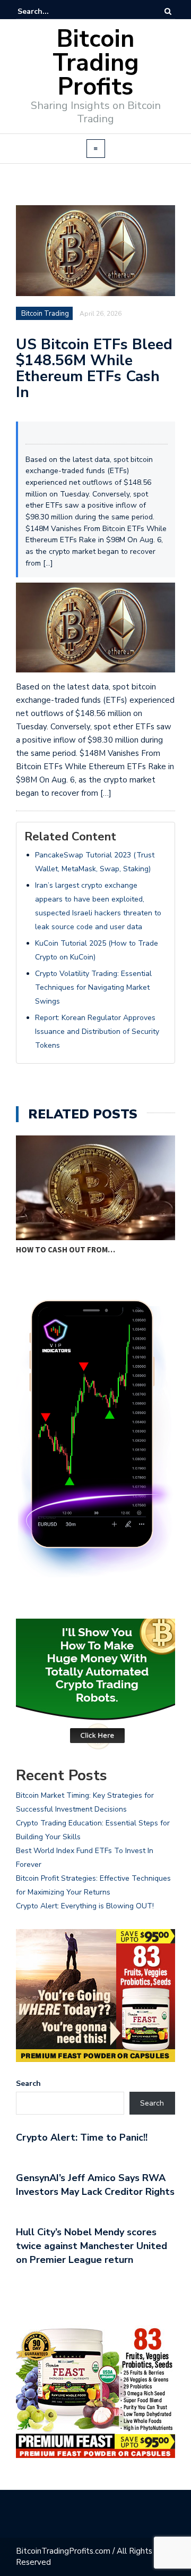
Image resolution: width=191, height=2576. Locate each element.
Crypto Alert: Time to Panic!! (82, 2137)
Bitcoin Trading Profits (96, 63)
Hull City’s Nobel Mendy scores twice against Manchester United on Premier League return (92, 2246)
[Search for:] (50, 11)
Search (28, 2083)
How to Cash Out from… (66, 1249)
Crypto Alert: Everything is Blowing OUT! (85, 1906)
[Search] (168, 11)
